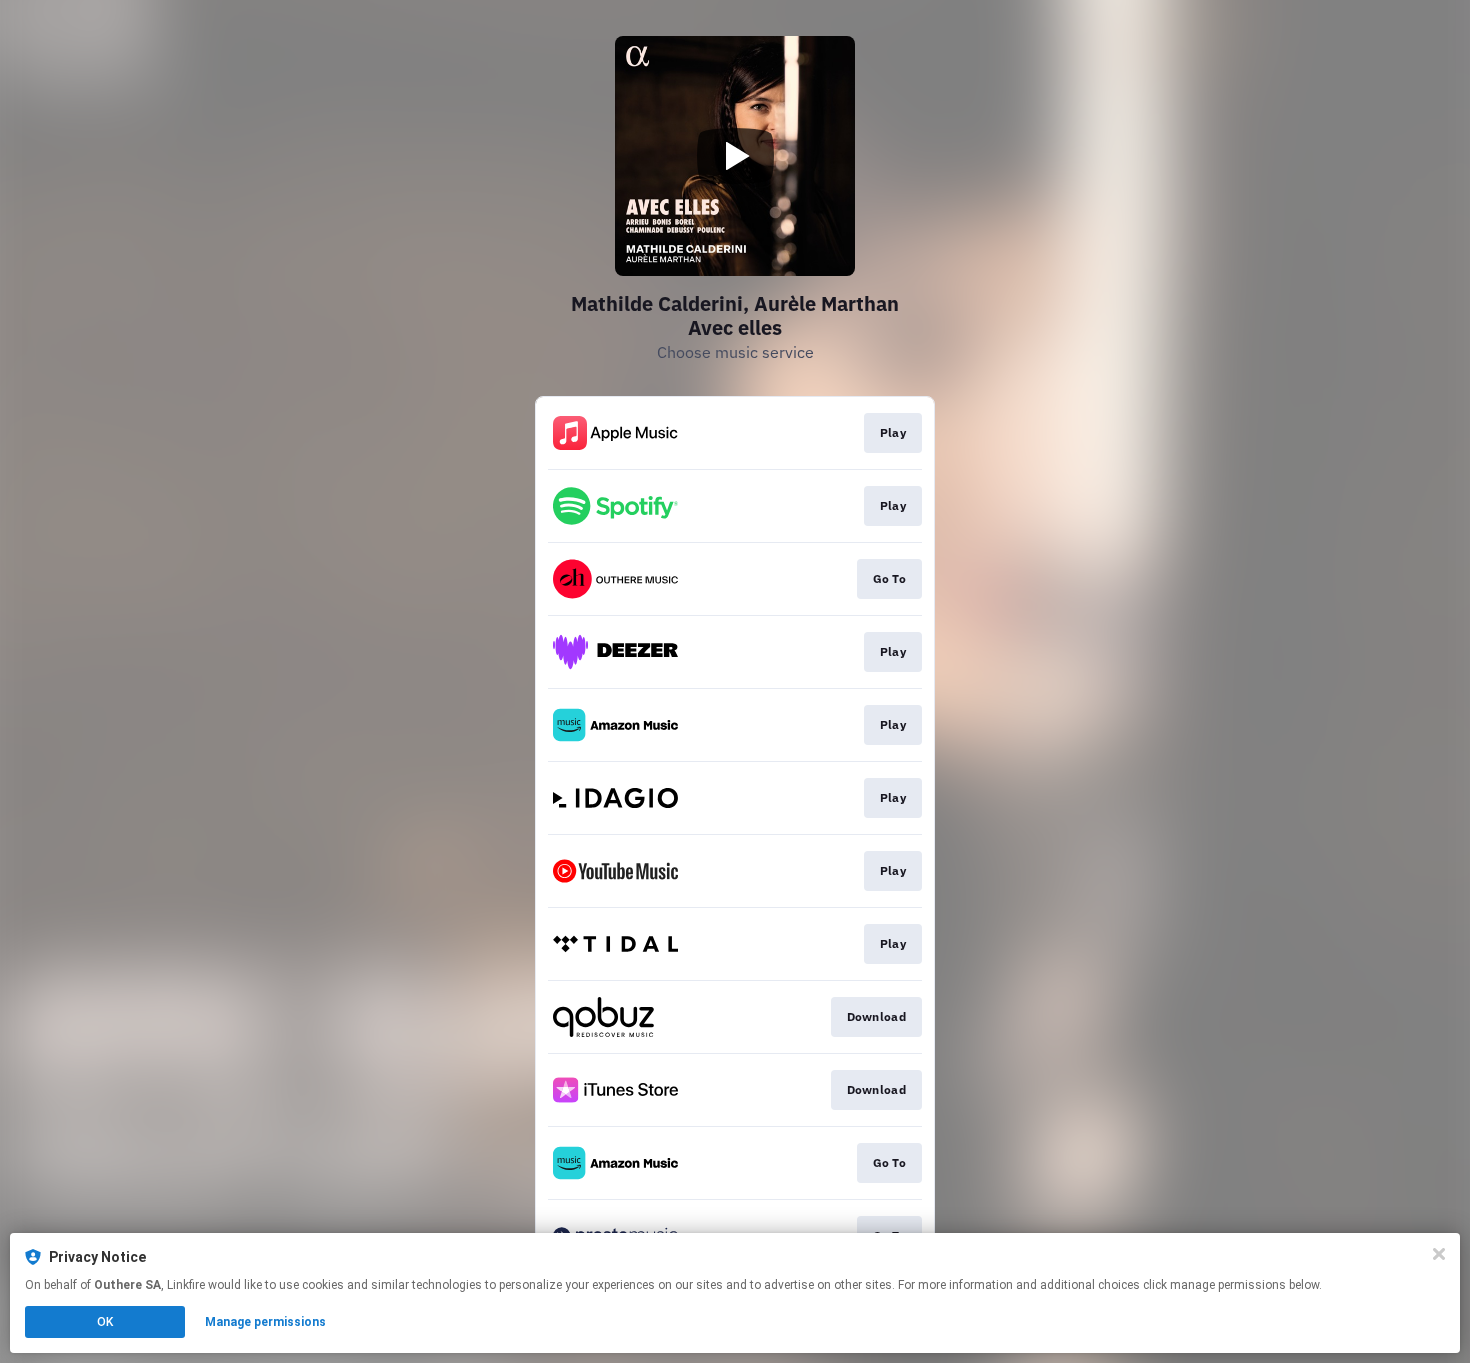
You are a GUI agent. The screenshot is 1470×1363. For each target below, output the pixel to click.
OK (105, 1322)
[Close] (1439, 1254)
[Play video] (735, 156)
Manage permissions (265, 1322)
